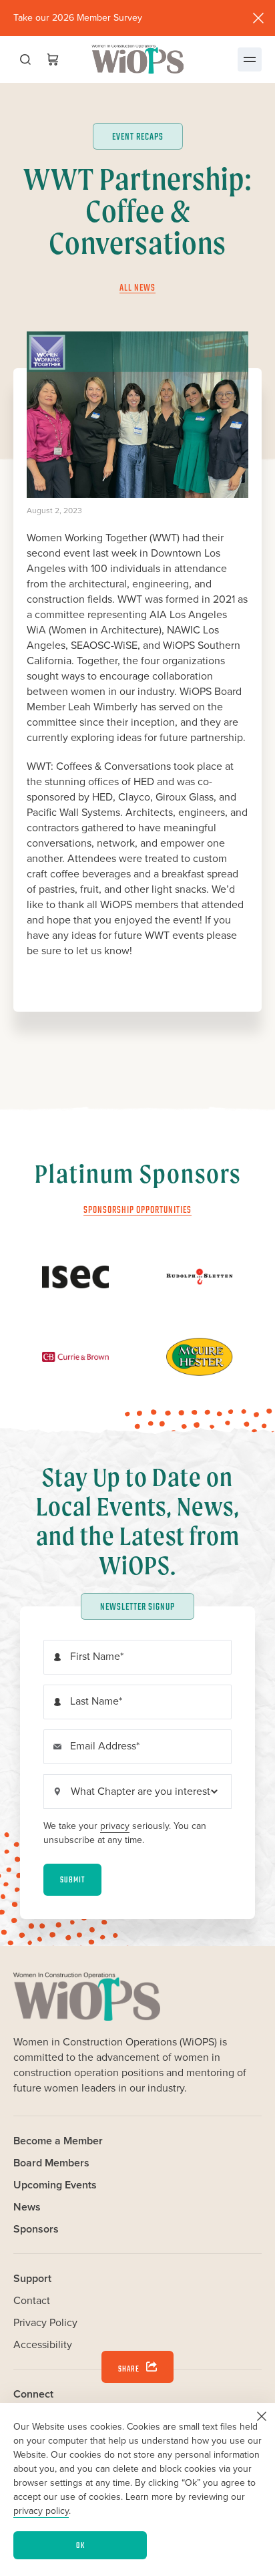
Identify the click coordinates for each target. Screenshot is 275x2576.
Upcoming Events (55, 2185)
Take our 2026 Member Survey (78, 18)
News (27, 2207)
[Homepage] (137, 59)
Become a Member (58, 2141)
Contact (32, 2300)
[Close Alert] (258, 18)
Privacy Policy (45, 2322)
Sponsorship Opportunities (137, 1210)
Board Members (51, 2163)
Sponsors (36, 2229)
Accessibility (43, 2344)
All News (137, 288)
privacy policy (41, 2511)
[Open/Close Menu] (250, 59)
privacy (115, 1826)
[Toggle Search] (25, 59)
